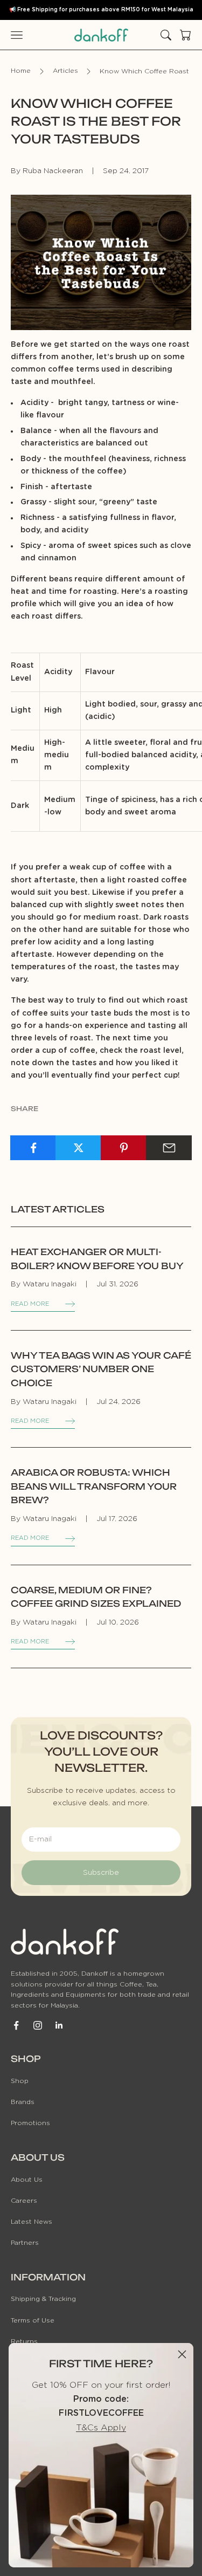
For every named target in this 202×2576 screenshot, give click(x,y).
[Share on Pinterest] (124, 1148)
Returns (24, 2341)
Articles (65, 71)
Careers (24, 2201)
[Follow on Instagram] (38, 2025)
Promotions (30, 2123)
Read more (30, 1304)
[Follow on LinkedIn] (59, 2025)
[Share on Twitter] (78, 1148)
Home (21, 71)
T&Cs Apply (101, 2428)
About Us (27, 2180)
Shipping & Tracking (43, 2299)
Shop (20, 2081)
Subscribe (101, 1873)
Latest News (32, 2222)
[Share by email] (169, 1148)
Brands (23, 2102)
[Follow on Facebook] (16, 2025)
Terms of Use (33, 2320)
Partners (25, 2243)
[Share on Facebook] (33, 1148)
